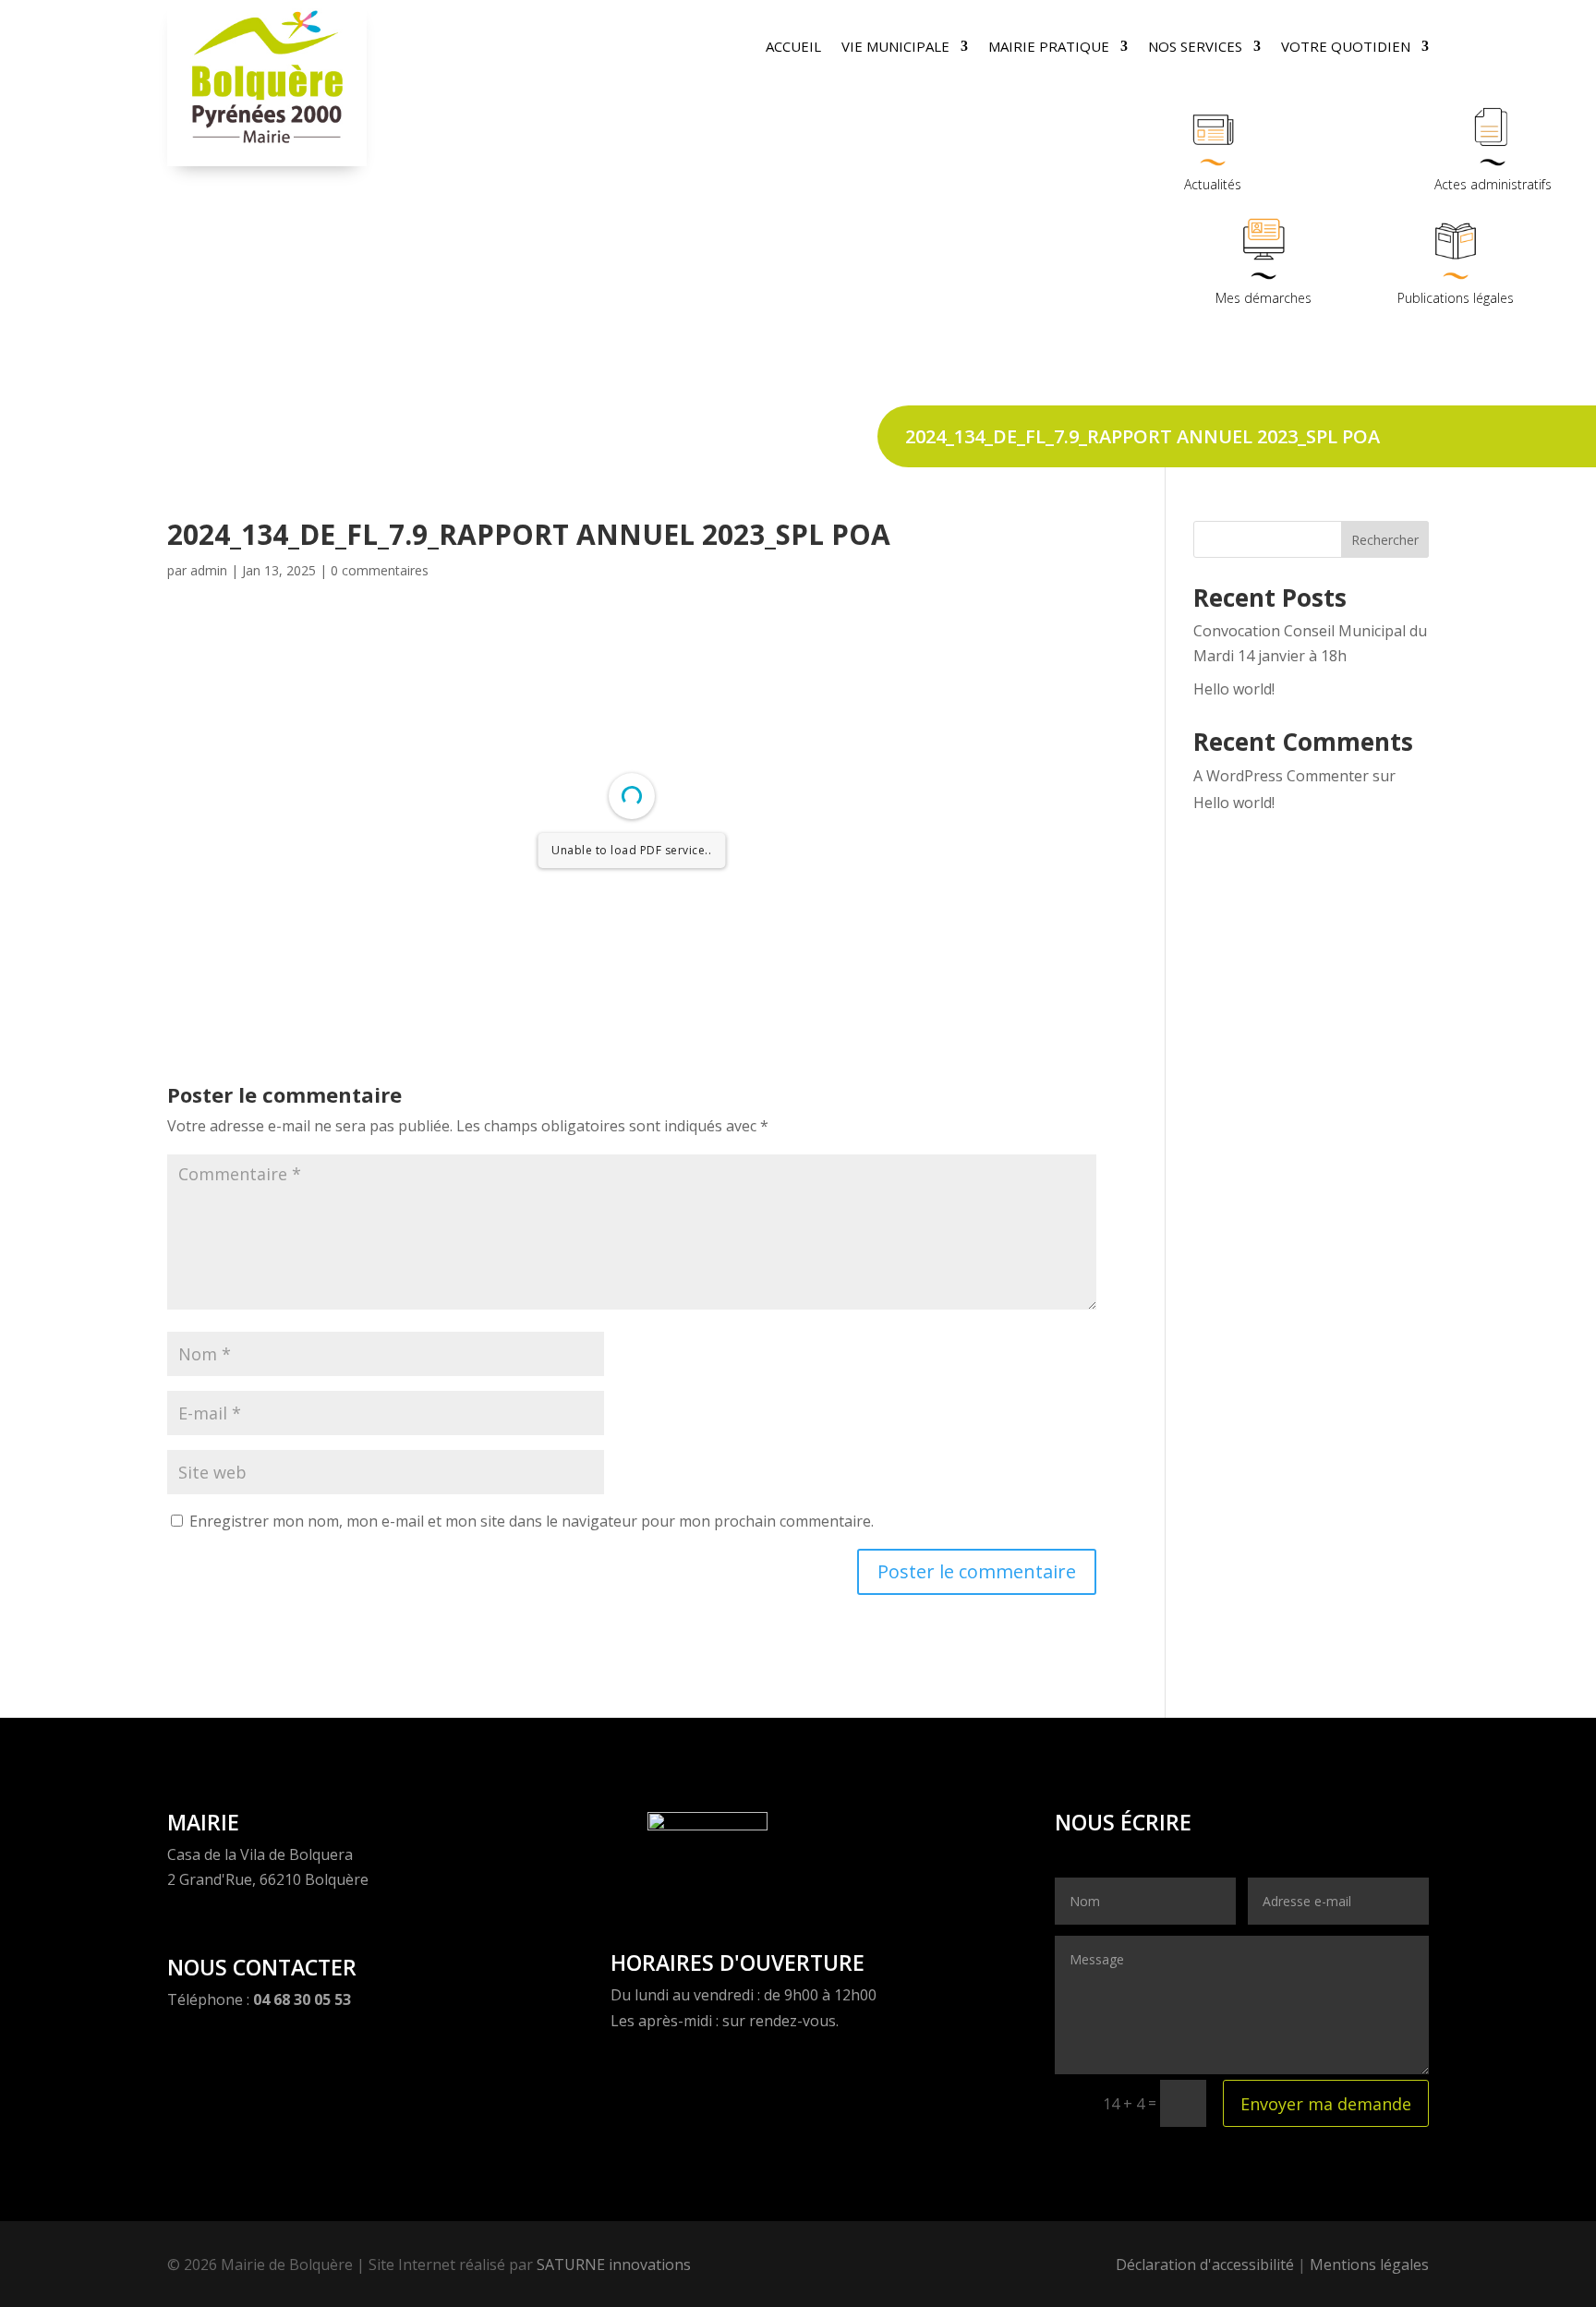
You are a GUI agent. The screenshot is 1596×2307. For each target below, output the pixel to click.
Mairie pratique (1049, 48)
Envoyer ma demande (1326, 2104)
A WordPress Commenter (1281, 776)
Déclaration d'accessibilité (1205, 2265)
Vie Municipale (895, 48)
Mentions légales (1369, 2265)
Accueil (793, 48)
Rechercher (1385, 540)
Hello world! (1234, 689)
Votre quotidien (1346, 48)
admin (209, 570)
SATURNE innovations (614, 2265)
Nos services (1195, 48)
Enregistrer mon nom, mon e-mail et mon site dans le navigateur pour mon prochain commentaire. (532, 1521)
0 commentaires (380, 570)
